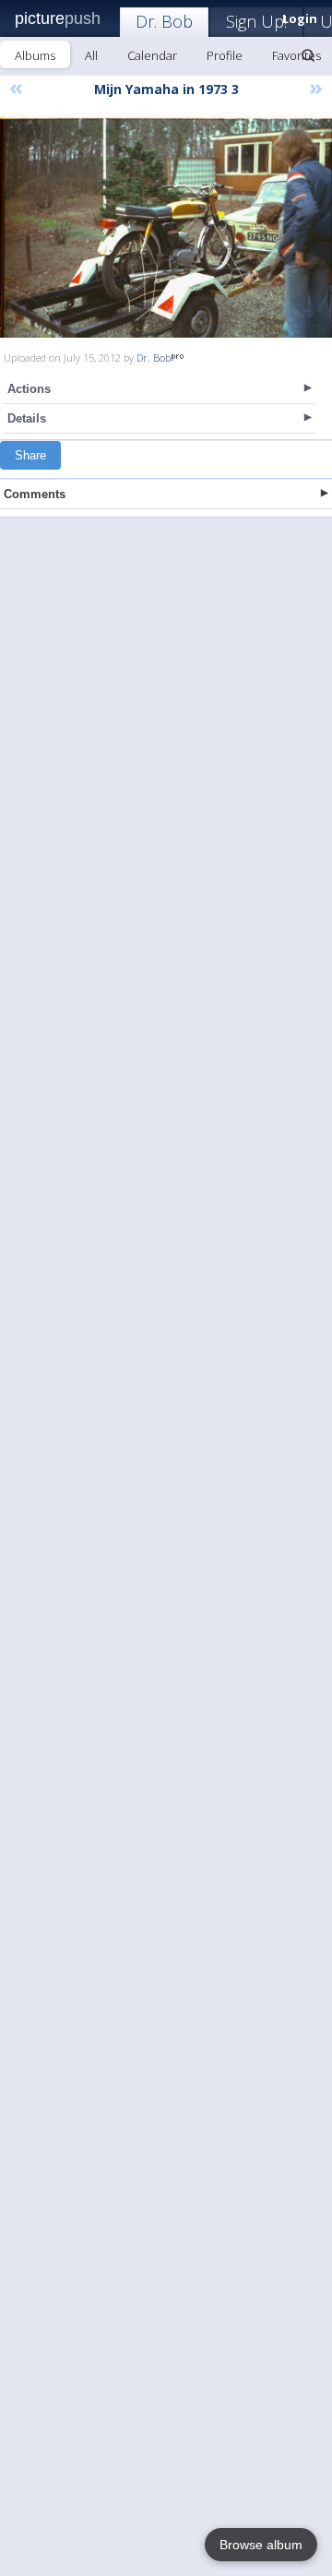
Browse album (261, 2545)
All (91, 55)
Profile (225, 55)
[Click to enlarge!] (166, 225)
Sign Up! (256, 21)
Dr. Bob (164, 21)
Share (30, 455)
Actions (29, 389)
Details (27, 418)
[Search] (308, 55)
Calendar (152, 55)
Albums (35, 55)
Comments (35, 494)
